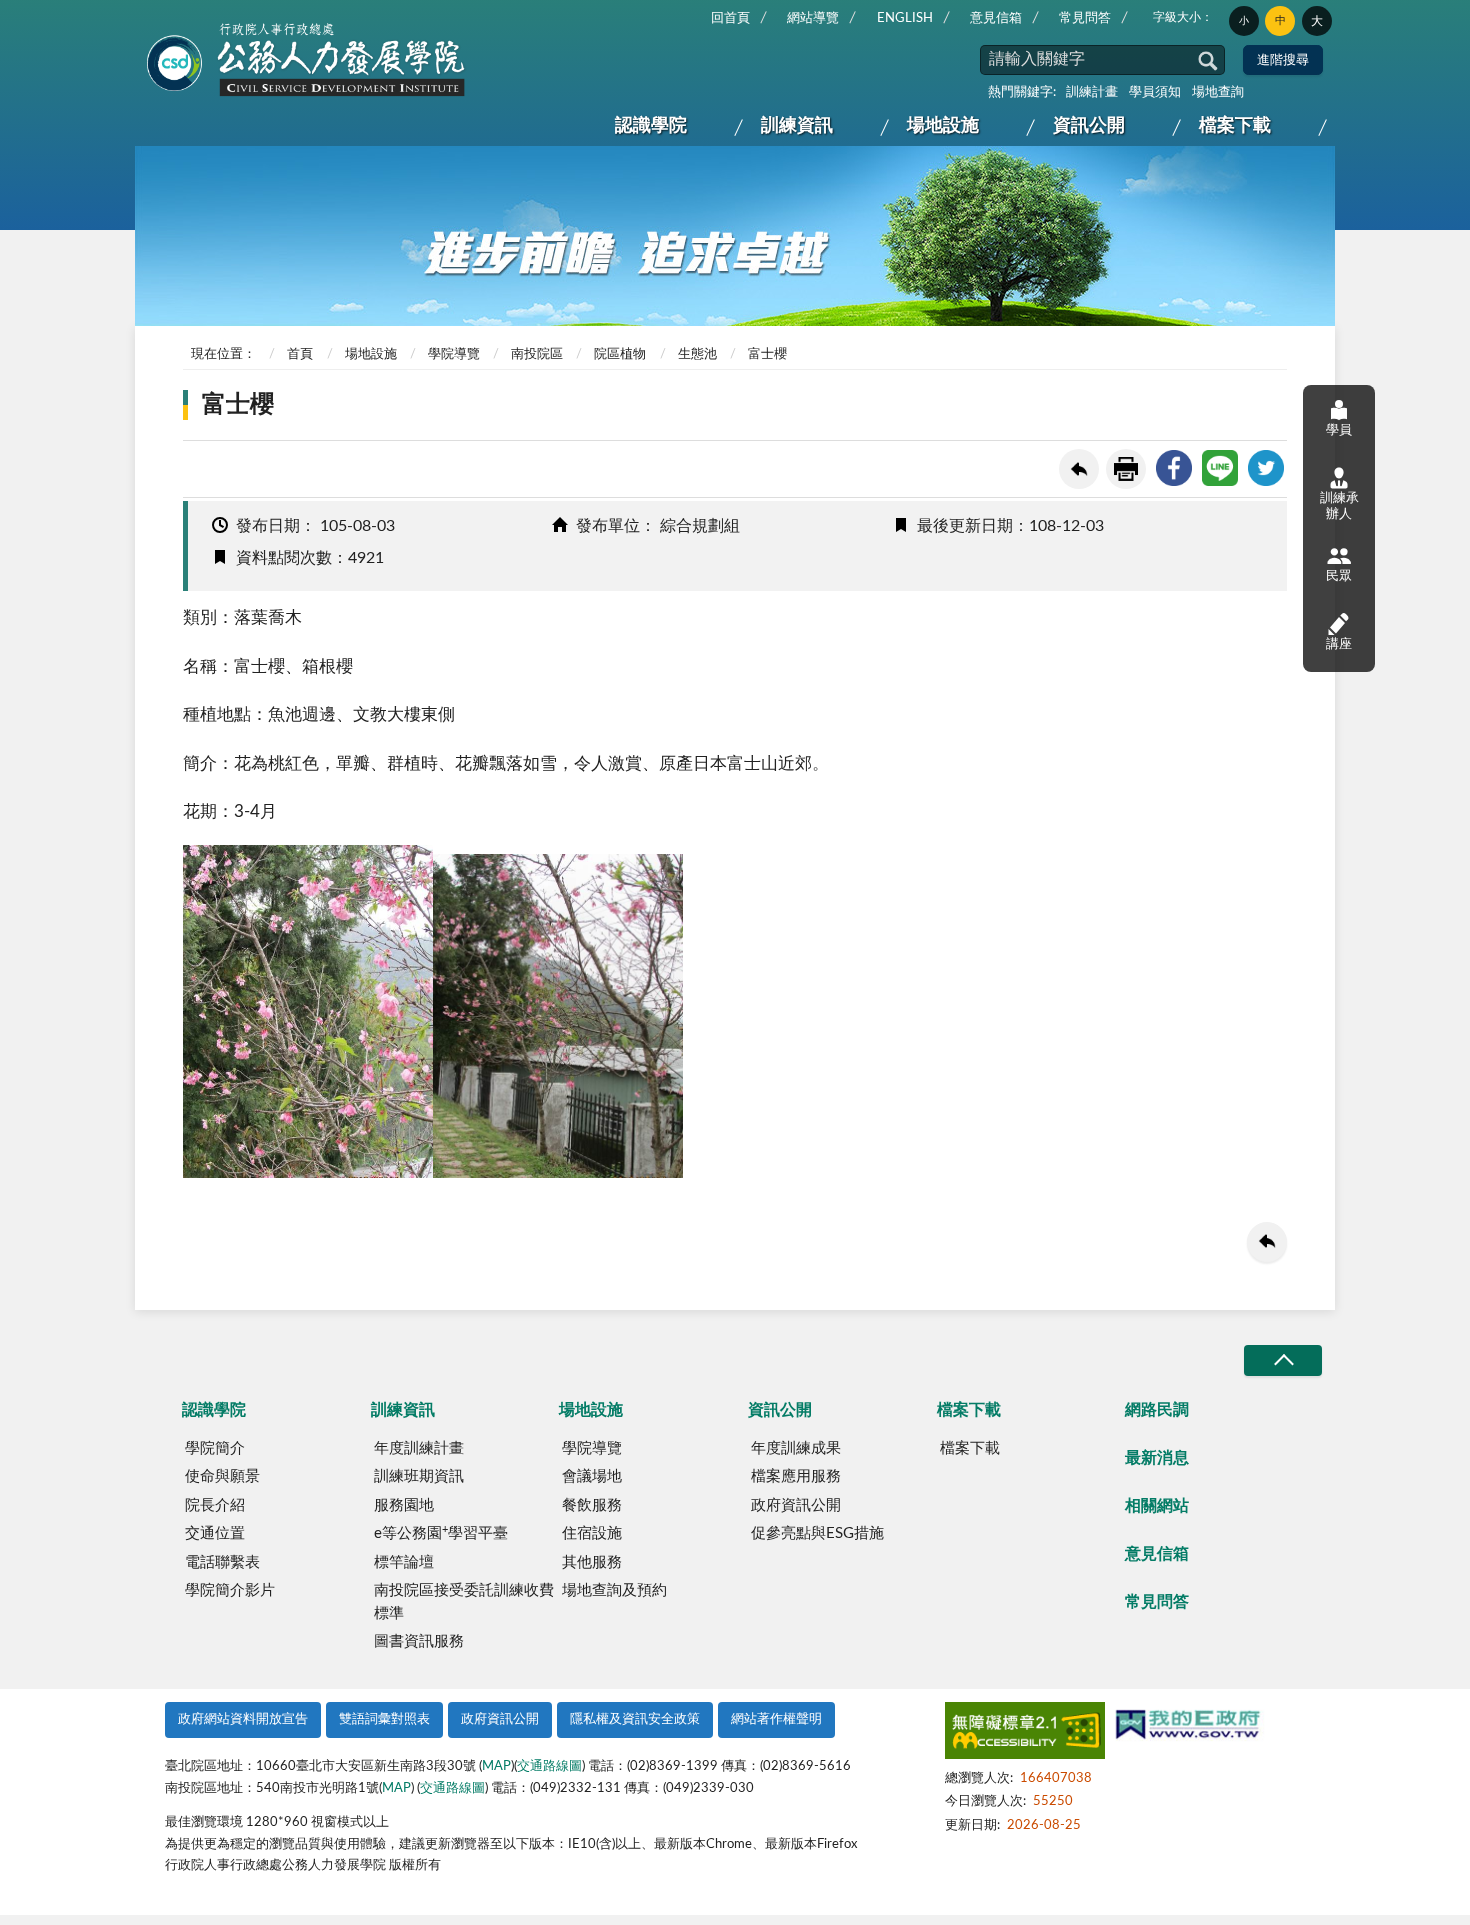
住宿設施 (592, 1533)
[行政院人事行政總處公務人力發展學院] (307, 61)
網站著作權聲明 (776, 1719)
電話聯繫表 (222, 1562)
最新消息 (1157, 1458)
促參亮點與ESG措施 (817, 1533)
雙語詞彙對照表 (384, 1719)
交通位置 (215, 1533)
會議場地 (592, 1476)
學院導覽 (454, 354)
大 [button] (1317, 21)
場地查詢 (1218, 92)
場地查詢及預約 (614, 1590)
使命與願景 (222, 1476)
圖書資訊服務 (419, 1641)
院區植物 (620, 354)
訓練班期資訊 (419, 1476)
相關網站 (1157, 1506)
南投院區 (537, 354)
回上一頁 (1079, 469)
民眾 (1339, 576)
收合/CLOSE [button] (1283, 1360)
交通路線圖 (549, 1766)
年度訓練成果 (796, 1448)
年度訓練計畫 (419, 1448)
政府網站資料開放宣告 (243, 1719)
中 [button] (1280, 20)
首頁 (300, 354)
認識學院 (651, 126)
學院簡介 (215, 1448)
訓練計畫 (1092, 92)
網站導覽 (813, 18)
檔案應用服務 (796, 1476)
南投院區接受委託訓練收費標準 (464, 1602)
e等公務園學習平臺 (441, 1533)
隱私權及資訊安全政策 (635, 1719)
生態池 (697, 354)
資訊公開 (1089, 126)
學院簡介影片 (230, 1590)
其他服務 (592, 1562)
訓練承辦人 (1339, 506)
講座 (1339, 644)
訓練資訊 (797, 126)
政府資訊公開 (796, 1505)
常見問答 (1085, 18)
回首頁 (730, 18)
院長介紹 (215, 1505)
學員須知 (1155, 92)
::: (152, 16)
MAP (496, 1766)
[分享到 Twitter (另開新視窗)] (1266, 468)
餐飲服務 (592, 1505)
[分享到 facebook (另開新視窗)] (1174, 468)
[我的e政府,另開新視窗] (1188, 1727)
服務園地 (404, 1505)
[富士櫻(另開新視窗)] (308, 1172)
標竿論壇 (404, 1562)
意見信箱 (996, 18)
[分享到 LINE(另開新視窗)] (1220, 468)
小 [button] (1244, 21)
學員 (1339, 430)
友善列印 (1126, 469)
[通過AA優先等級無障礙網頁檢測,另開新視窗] (1025, 1734)
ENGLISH (905, 18)
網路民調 (1157, 1410)
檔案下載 (1235, 126)
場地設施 (943, 126)
